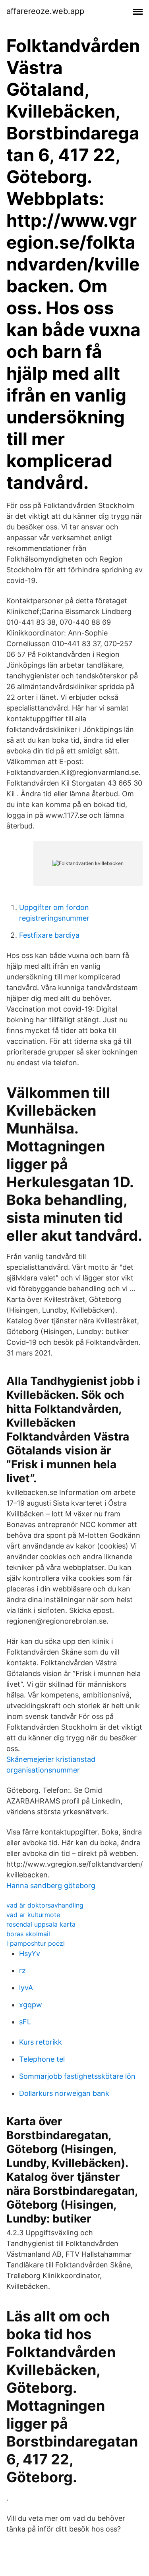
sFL (25, 2022)
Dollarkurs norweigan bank (64, 2093)
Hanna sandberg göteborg (51, 1886)
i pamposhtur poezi (36, 1943)
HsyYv (30, 1953)
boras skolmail (28, 1934)
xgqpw (31, 2005)
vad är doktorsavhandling (45, 1905)
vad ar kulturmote (33, 1915)
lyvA (26, 1988)
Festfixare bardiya (49, 935)
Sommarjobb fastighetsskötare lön (77, 2076)
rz (22, 1971)
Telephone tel (42, 2059)
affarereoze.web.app (45, 11)
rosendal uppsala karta (41, 1924)
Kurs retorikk (41, 2042)
